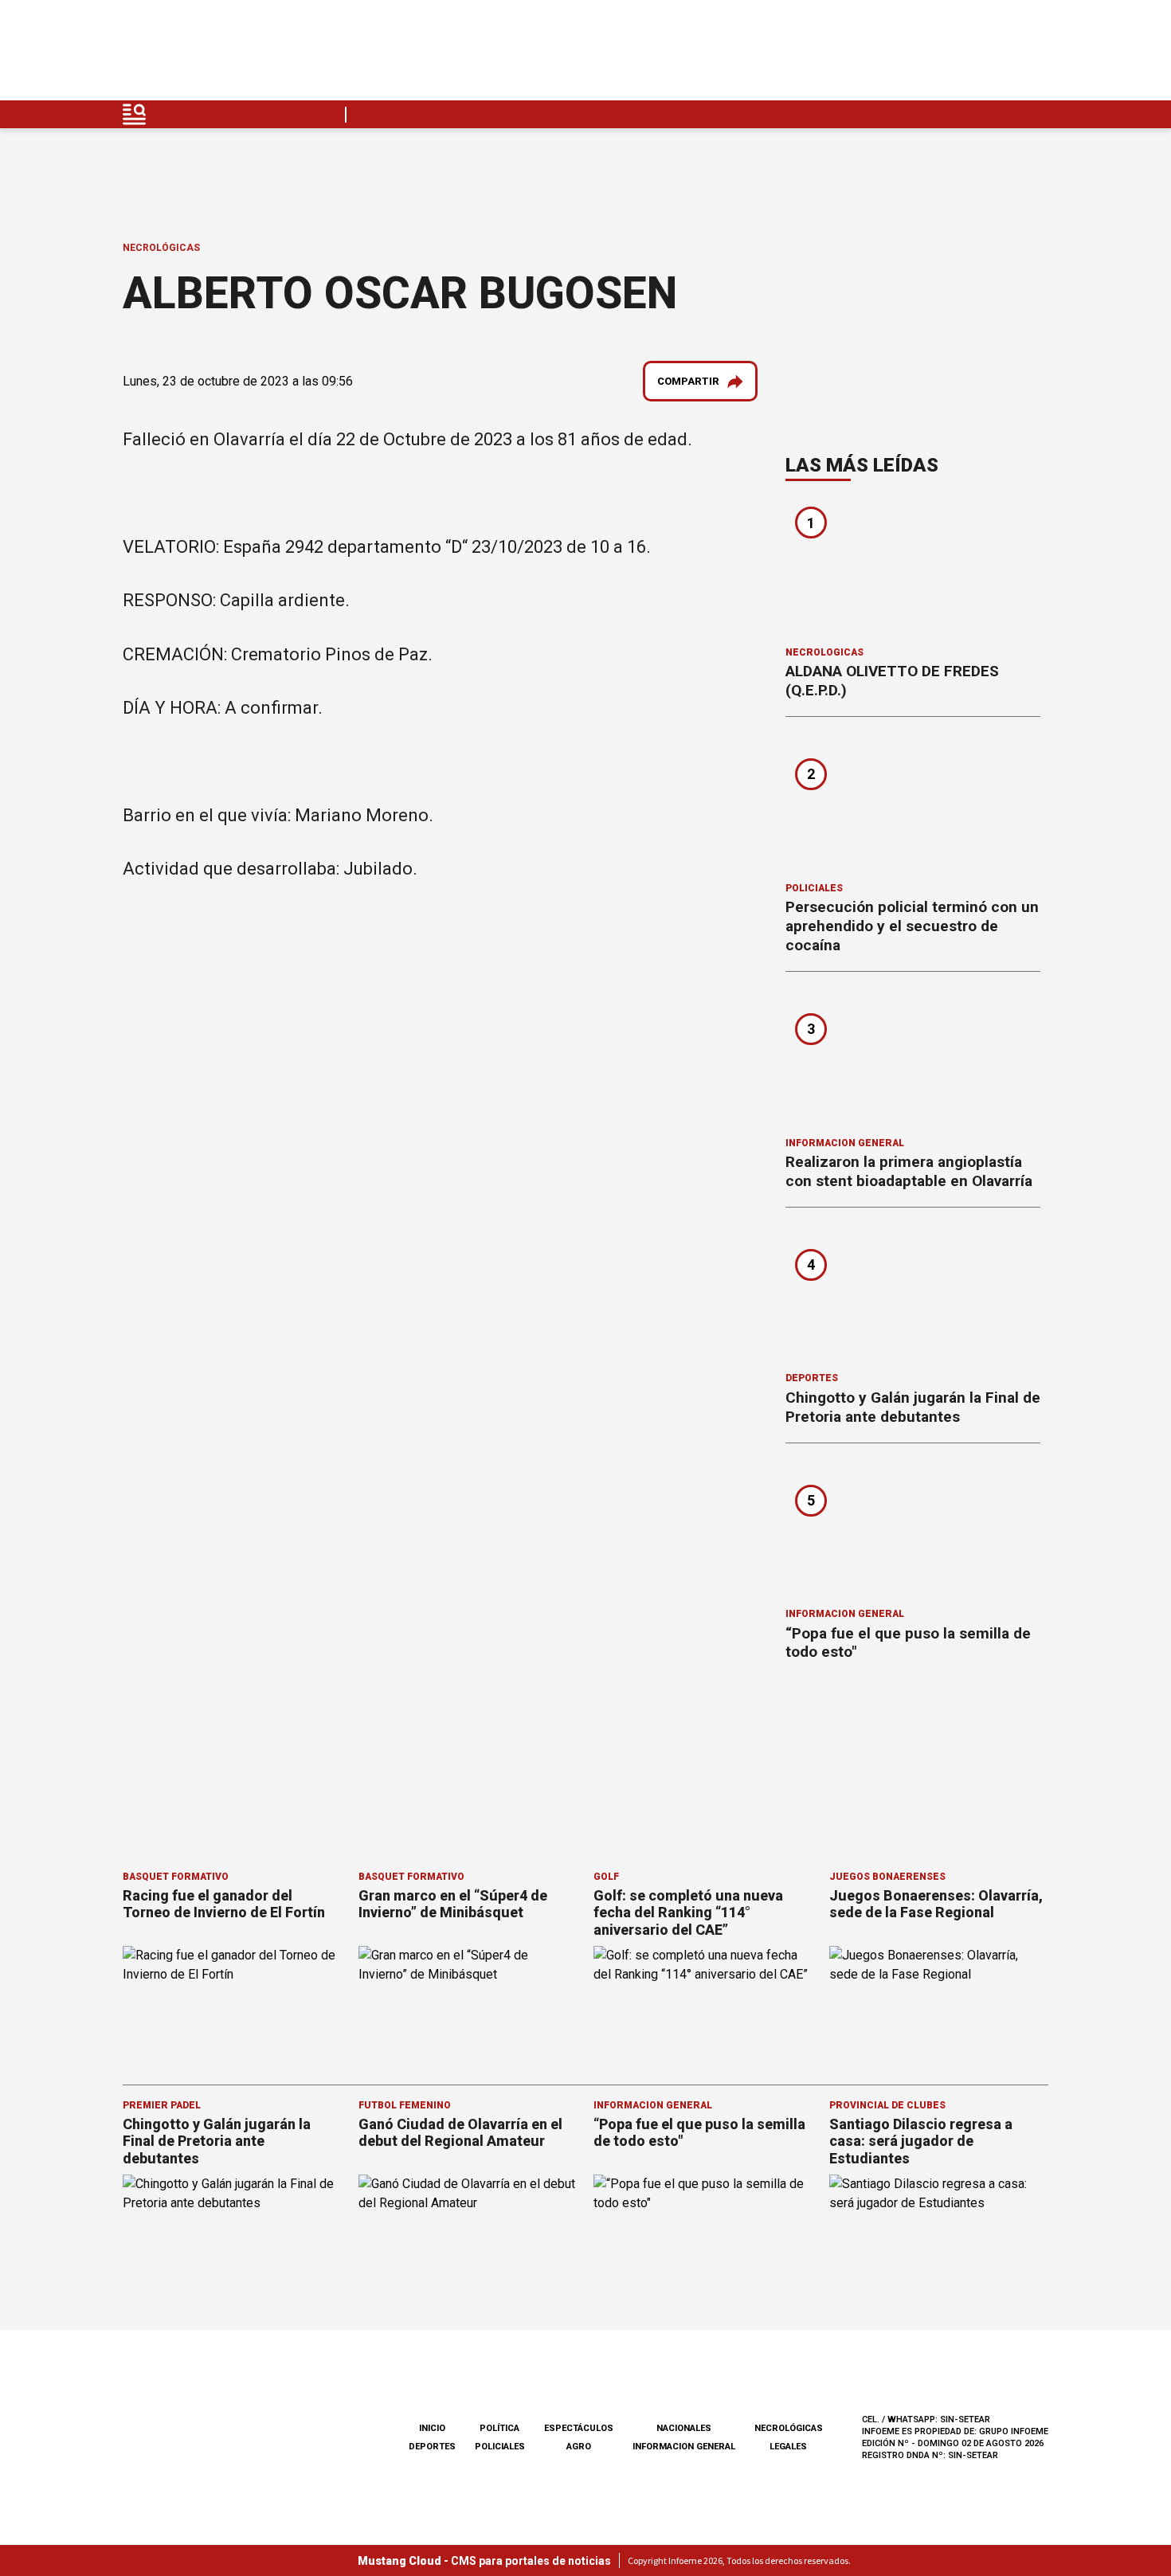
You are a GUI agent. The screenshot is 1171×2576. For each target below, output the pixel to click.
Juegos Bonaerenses (887, 1877)
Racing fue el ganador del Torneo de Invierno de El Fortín (224, 1904)
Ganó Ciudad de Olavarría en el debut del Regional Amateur (460, 2133)
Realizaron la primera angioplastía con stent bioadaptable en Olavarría (909, 1171)
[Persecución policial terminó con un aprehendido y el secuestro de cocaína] (913, 805)
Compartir (688, 381)
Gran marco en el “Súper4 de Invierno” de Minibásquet (453, 1904)
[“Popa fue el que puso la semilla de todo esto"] (913, 1531)
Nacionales (684, 2428)
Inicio (432, 2428)
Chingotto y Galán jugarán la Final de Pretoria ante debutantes (913, 1407)
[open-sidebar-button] (135, 114)
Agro (579, 2447)
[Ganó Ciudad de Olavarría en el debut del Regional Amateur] (468, 2236)
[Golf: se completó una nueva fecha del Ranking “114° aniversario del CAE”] (703, 2008)
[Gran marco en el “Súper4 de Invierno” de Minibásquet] (468, 2008)
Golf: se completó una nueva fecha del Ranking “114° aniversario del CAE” (688, 1912)
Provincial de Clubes (887, 2105)
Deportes (812, 1378)
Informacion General (845, 1143)
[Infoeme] (224, 55)
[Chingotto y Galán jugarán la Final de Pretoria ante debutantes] (913, 1295)
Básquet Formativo (176, 1877)
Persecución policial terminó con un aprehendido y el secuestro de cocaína (912, 926)
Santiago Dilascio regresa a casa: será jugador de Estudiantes (921, 2141)
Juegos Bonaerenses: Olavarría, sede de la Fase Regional (936, 1904)
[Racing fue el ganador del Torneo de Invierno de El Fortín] (233, 2008)
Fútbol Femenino (405, 2105)
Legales (788, 2447)
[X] (1036, 55)
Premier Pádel (162, 2105)
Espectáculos (579, 2428)
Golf (606, 1877)
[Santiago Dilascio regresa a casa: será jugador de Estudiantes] (939, 2236)
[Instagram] (961, 55)
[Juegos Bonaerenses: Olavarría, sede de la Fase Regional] (939, 2008)
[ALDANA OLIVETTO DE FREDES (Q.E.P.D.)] (913, 569)
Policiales (814, 888)
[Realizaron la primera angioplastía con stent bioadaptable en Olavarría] (913, 1059)
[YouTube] (998, 55)
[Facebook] (923, 55)
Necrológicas (161, 248)
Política (499, 2428)
